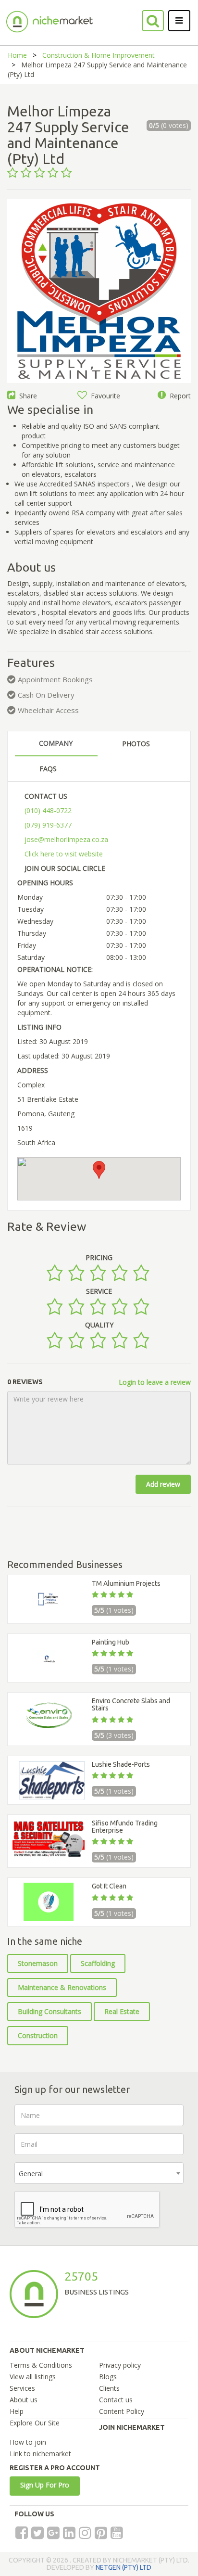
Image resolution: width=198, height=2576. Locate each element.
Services (22, 2388)
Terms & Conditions (41, 2365)
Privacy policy (120, 2365)
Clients (109, 2388)
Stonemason (38, 1963)
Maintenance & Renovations (62, 1987)
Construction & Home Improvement (99, 55)
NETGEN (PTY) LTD (124, 2567)
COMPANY (56, 743)
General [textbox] (31, 2174)
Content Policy (122, 2411)
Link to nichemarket (40, 2454)
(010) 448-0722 (48, 810)
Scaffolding (98, 1963)
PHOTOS (136, 744)
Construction (38, 2035)
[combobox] (99, 2173)
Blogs (108, 2377)
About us (24, 2400)
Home (17, 55)
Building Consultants (49, 2011)
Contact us (116, 2400)
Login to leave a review (155, 1382)
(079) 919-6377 (48, 825)
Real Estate (122, 2011)
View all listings (33, 2377)
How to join (28, 2442)
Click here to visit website (64, 854)
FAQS (48, 769)
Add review (163, 1484)
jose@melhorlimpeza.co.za (66, 839)
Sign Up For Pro (45, 2485)
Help (17, 2411)
